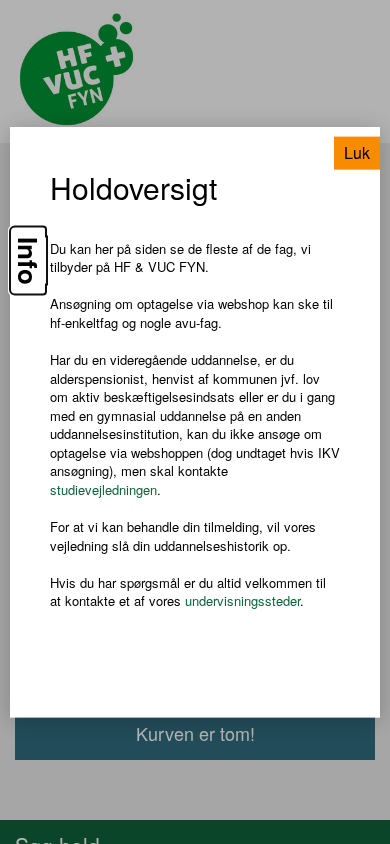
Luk (357, 151)
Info (28, 260)
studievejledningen (103, 489)
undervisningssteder (242, 600)
